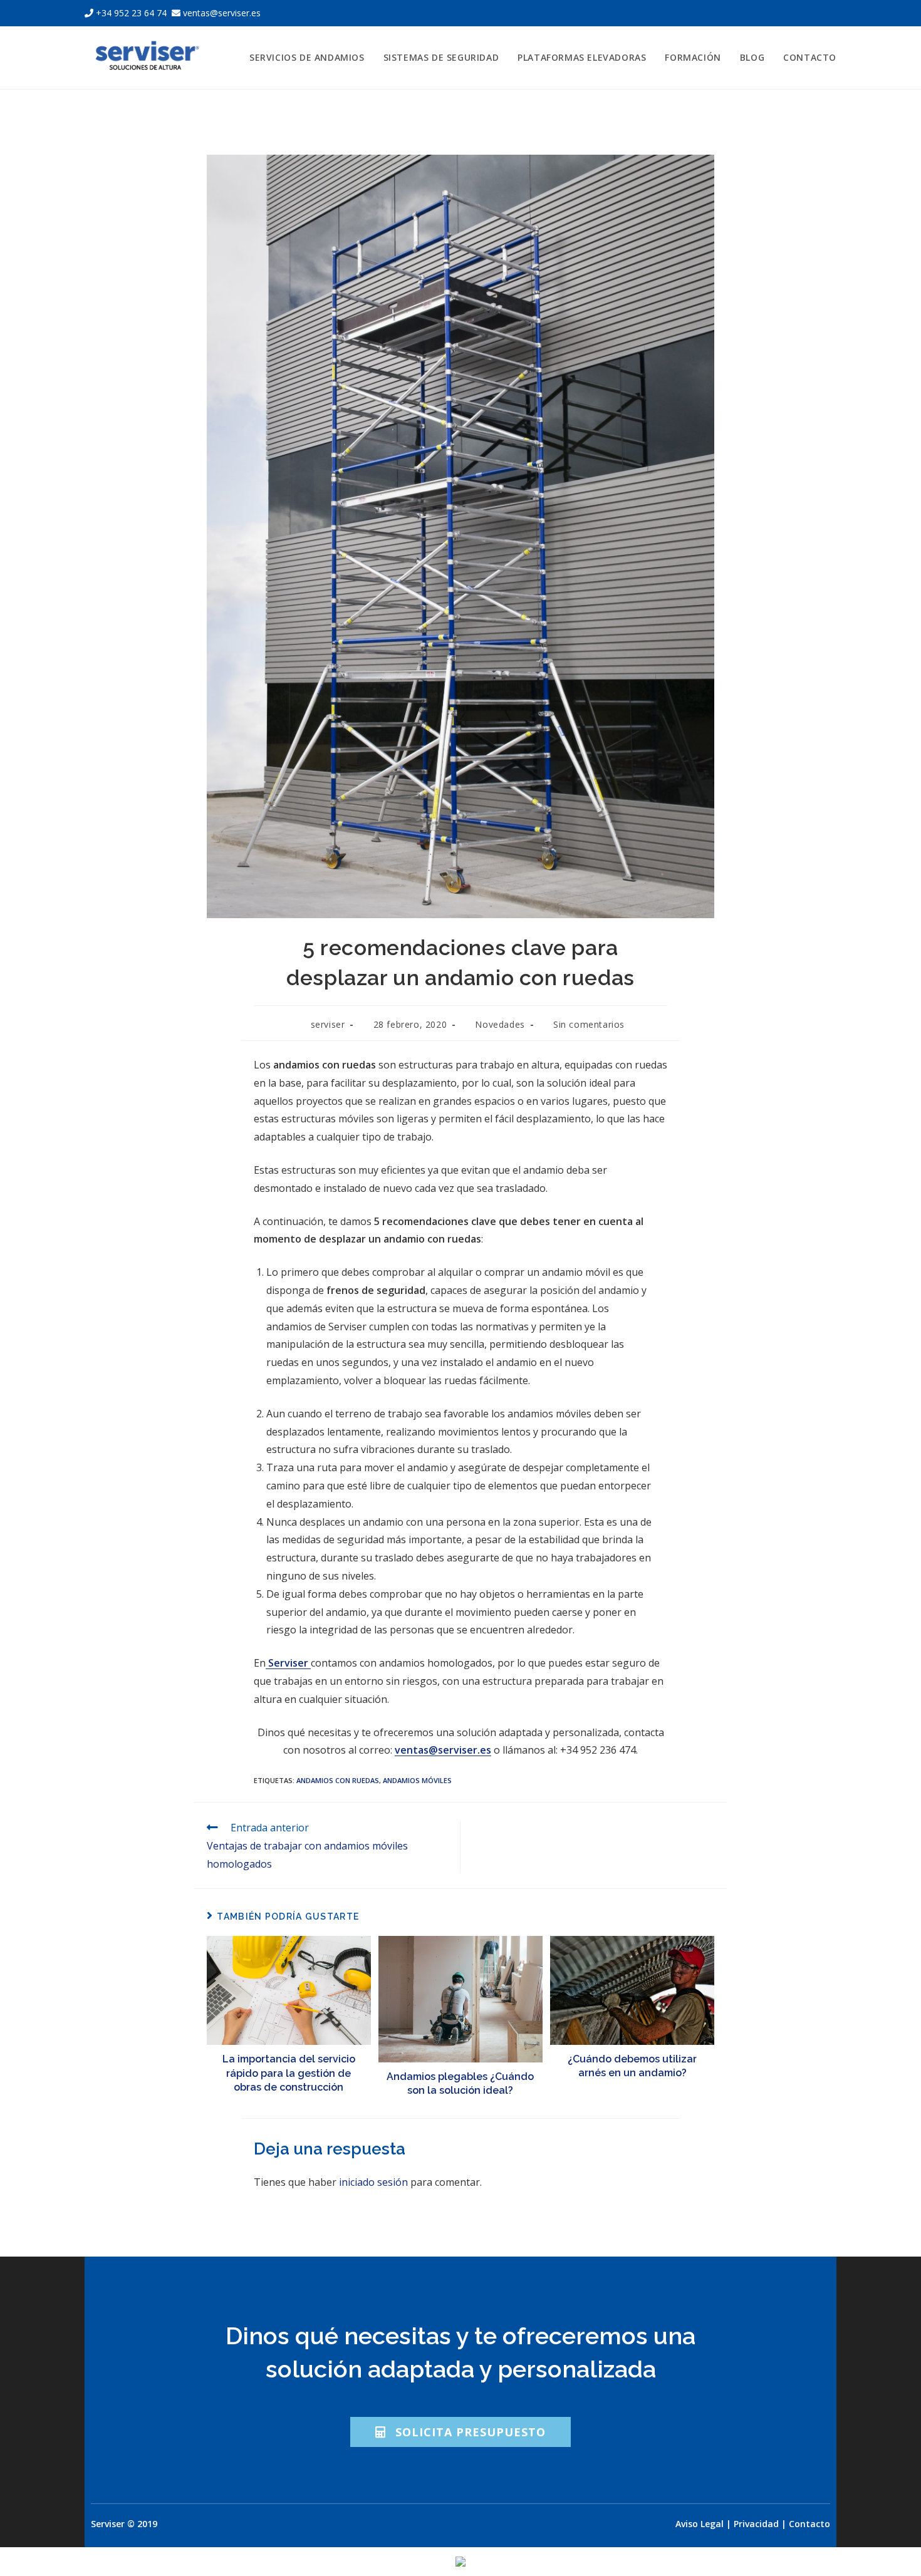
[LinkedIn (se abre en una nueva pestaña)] (831, 13)
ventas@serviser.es (221, 13)
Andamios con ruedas (338, 1780)
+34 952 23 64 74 (131, 13)
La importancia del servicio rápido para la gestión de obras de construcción (289, 2073)
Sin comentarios (589, 1024)
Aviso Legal (700, 2524)
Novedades (500, 1024)
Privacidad (756, 2524)
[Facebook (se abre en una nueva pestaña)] (803, 13)
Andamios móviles (417, 1780)
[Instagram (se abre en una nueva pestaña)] (818, 13)
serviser (328, 1024)
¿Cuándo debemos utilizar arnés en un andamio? (632, 2066)
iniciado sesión (373, 2182)
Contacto (809, 2524)
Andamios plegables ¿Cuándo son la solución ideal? (460, 2083)
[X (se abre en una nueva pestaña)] (788, 13)
